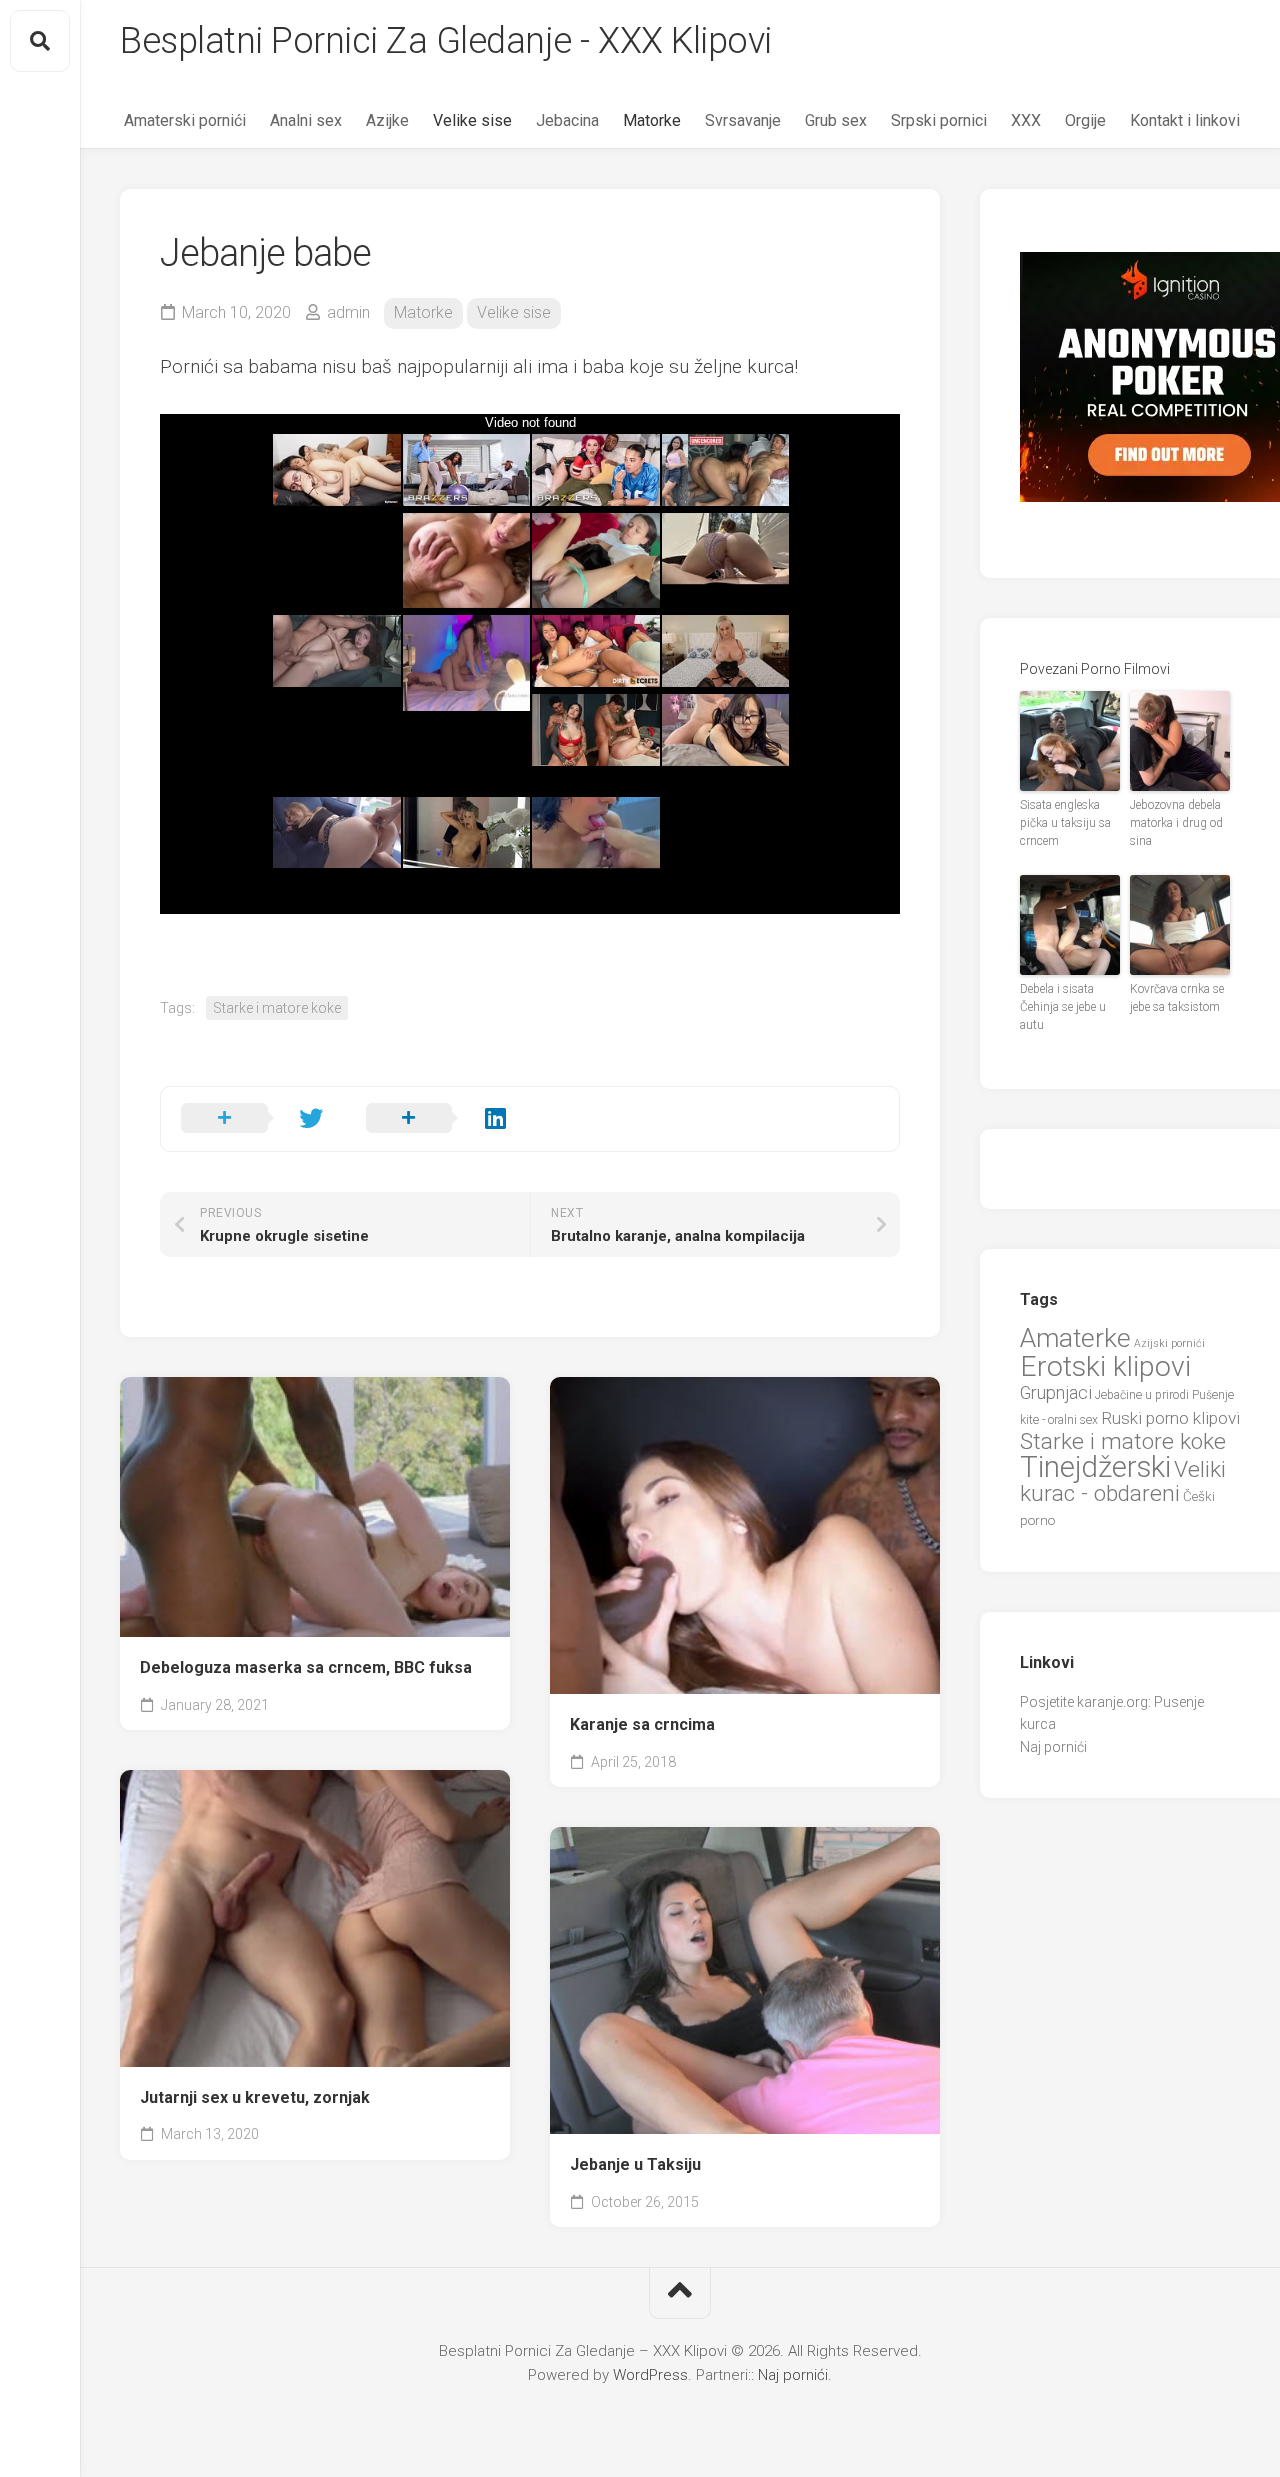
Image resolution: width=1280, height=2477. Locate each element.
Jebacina (567, 120)
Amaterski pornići (185, 120)
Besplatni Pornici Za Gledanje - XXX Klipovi (446, 41)
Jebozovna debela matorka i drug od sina (1176, 823)
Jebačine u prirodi (1142, 1395)
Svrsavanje (743, 120)
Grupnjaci (1056, 1392)
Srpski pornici (939, 120)
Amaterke (1075, 1337)
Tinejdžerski (1095, 1467)
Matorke (652, 120)
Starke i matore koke (277, 1008)
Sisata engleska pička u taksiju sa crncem (1065, 823)
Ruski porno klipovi (1170, 1418)
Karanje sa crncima (642, 1724)
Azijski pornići (1169, 1343)
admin (348, 312)
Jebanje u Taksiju (635, 2164)
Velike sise (472, 120)
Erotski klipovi (1105, 1366)
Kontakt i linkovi (1185, 120)
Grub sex (836, 120)
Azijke (387, 120)
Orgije (1085, 120)
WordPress (650, 2375)
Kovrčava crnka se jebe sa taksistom (1177, 998)
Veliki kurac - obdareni (1123, 1482)
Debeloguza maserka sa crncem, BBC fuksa (306, 1667)
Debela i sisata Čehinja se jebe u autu (1063, 1007)
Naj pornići (1053, 1747)
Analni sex (306, 120)
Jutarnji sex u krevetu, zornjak (255, 2097)
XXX (1026, 120)
